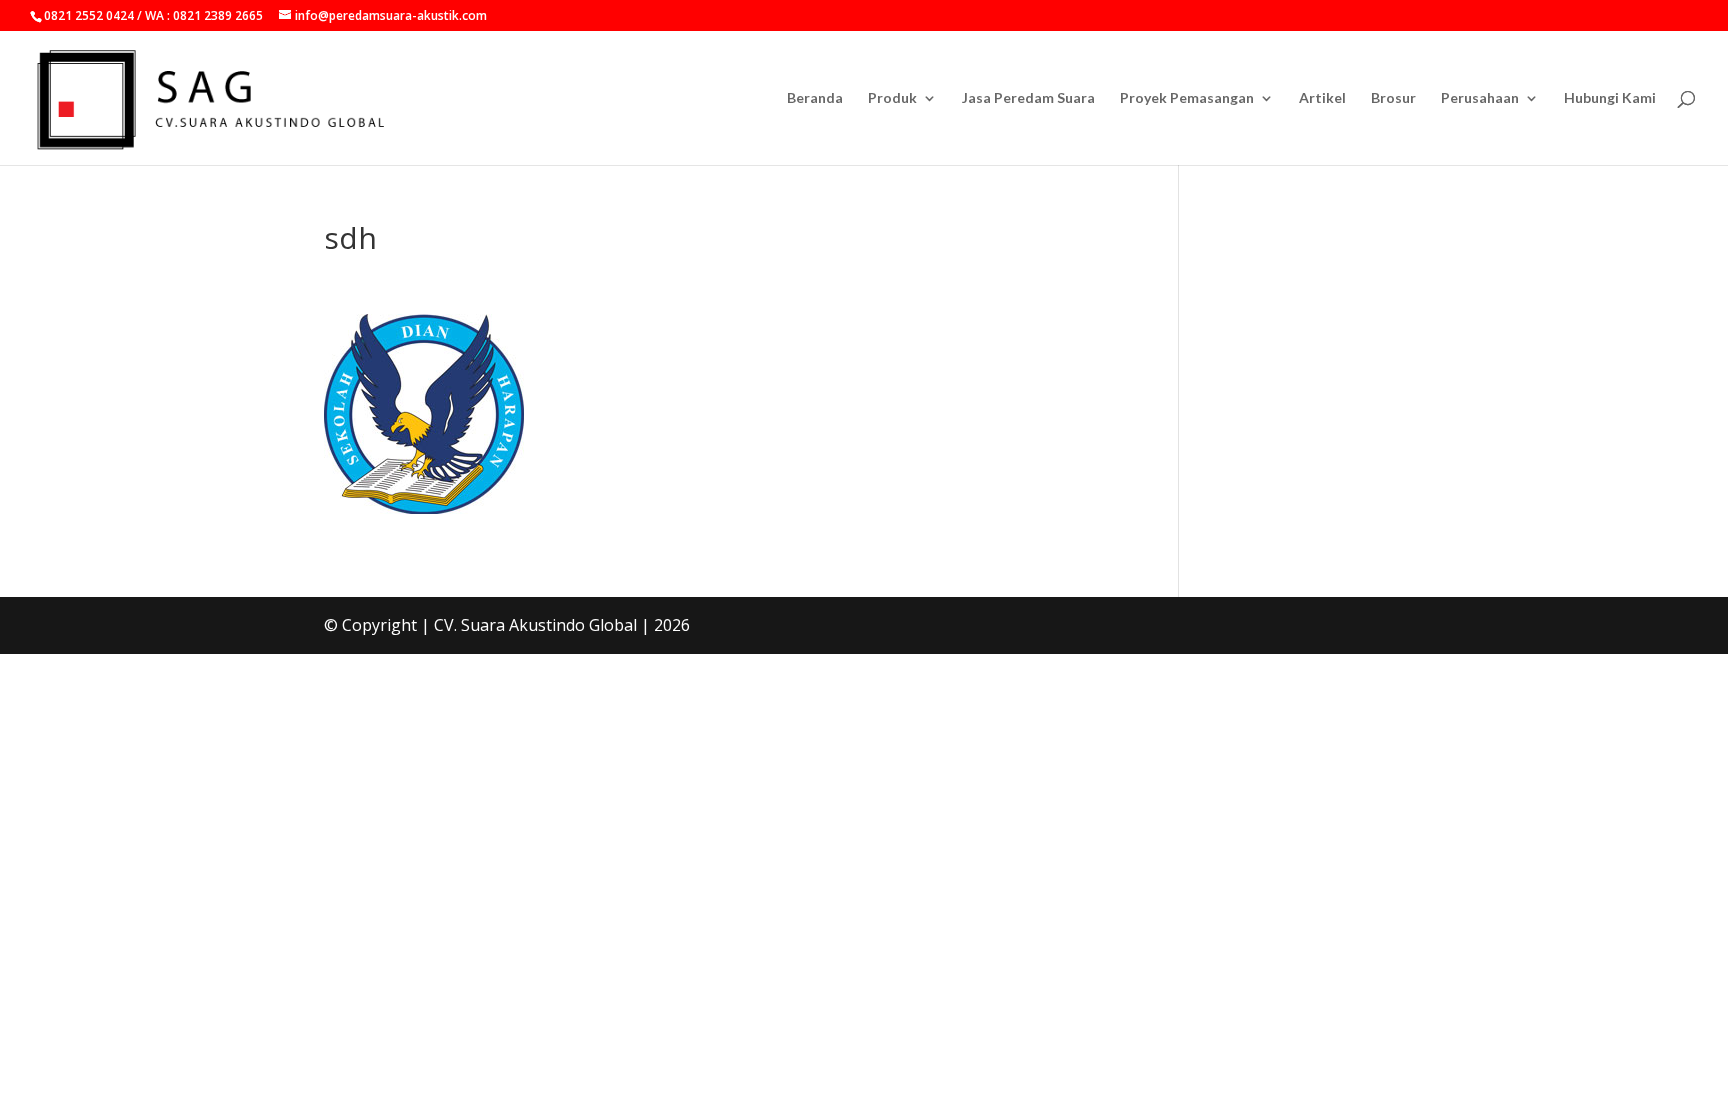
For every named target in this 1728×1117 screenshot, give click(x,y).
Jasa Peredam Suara (1028, 98)
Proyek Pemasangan (1187, 98)
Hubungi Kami (1610, 98)
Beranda (815, 98)
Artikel (1322, 98)
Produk (892, 98)
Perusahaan (1480, 98)
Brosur (1393, 98)
